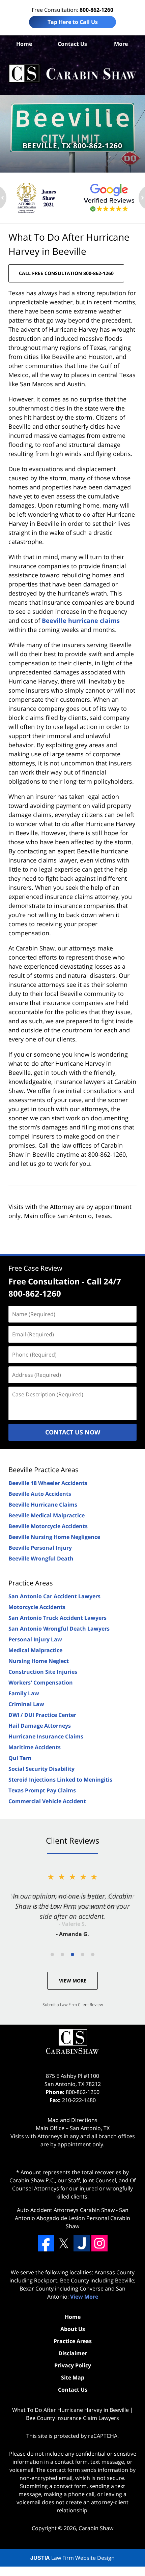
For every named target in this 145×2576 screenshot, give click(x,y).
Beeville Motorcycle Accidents (48, 1526)
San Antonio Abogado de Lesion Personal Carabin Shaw (72, 2218)
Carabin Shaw (96, 2528)
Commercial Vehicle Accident (47, 1801)
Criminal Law (26, 1704)
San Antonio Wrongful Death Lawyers (59, 1629)
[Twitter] (64, 2243)
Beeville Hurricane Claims (43, 1505)
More (121, 44)
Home (24, 44)
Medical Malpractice (35, 1650)
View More (73, 1981)
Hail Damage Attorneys (40, 1726)
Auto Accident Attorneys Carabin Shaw (66, 2210)
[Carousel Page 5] (93, 1954)
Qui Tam (20, 1758)
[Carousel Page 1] (52, 1954)
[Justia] (82, 2243)
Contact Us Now (73, 1432)
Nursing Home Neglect (39, 1661)
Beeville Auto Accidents (40, 1494)
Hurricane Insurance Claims (46, 1736)
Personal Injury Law (35, 1639)
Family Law (24, 1693)
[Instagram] (99, 2243)
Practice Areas (31, 1583)
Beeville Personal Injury (40, 1548)
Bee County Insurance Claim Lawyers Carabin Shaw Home (72, 73)
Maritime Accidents (35, 1747)
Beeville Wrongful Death (41, 1558)
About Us (73, 2329)
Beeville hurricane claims (81, 620)
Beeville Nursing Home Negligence (54, 1537)
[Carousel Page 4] (83, 1954)
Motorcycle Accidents (37, 1607)
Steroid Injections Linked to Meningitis (60, 1780)
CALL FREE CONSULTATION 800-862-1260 (66, 273)
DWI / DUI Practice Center (42, 1715)
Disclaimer (73, 2353)
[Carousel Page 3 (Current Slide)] (72, 1954)
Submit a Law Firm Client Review (73, 2005)
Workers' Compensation (41, 1683)
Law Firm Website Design (72, 2558)
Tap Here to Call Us (73, 22)
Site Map (73, 2377)
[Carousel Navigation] (72, 1954)
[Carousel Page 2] (62, 1954)
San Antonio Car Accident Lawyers (54, 1596)
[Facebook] (46, 2243)
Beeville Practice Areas (43, 1470)
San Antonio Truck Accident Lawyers (57, 1618)
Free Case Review (35, 1268)
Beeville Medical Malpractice (47, 1515)
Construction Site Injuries (43, 1672)
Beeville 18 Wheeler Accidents (48, 1483)
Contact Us (72, 44)
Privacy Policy (73, 2365)
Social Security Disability (41, 1769)
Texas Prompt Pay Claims (42, 1790)
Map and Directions (72, 2120)
